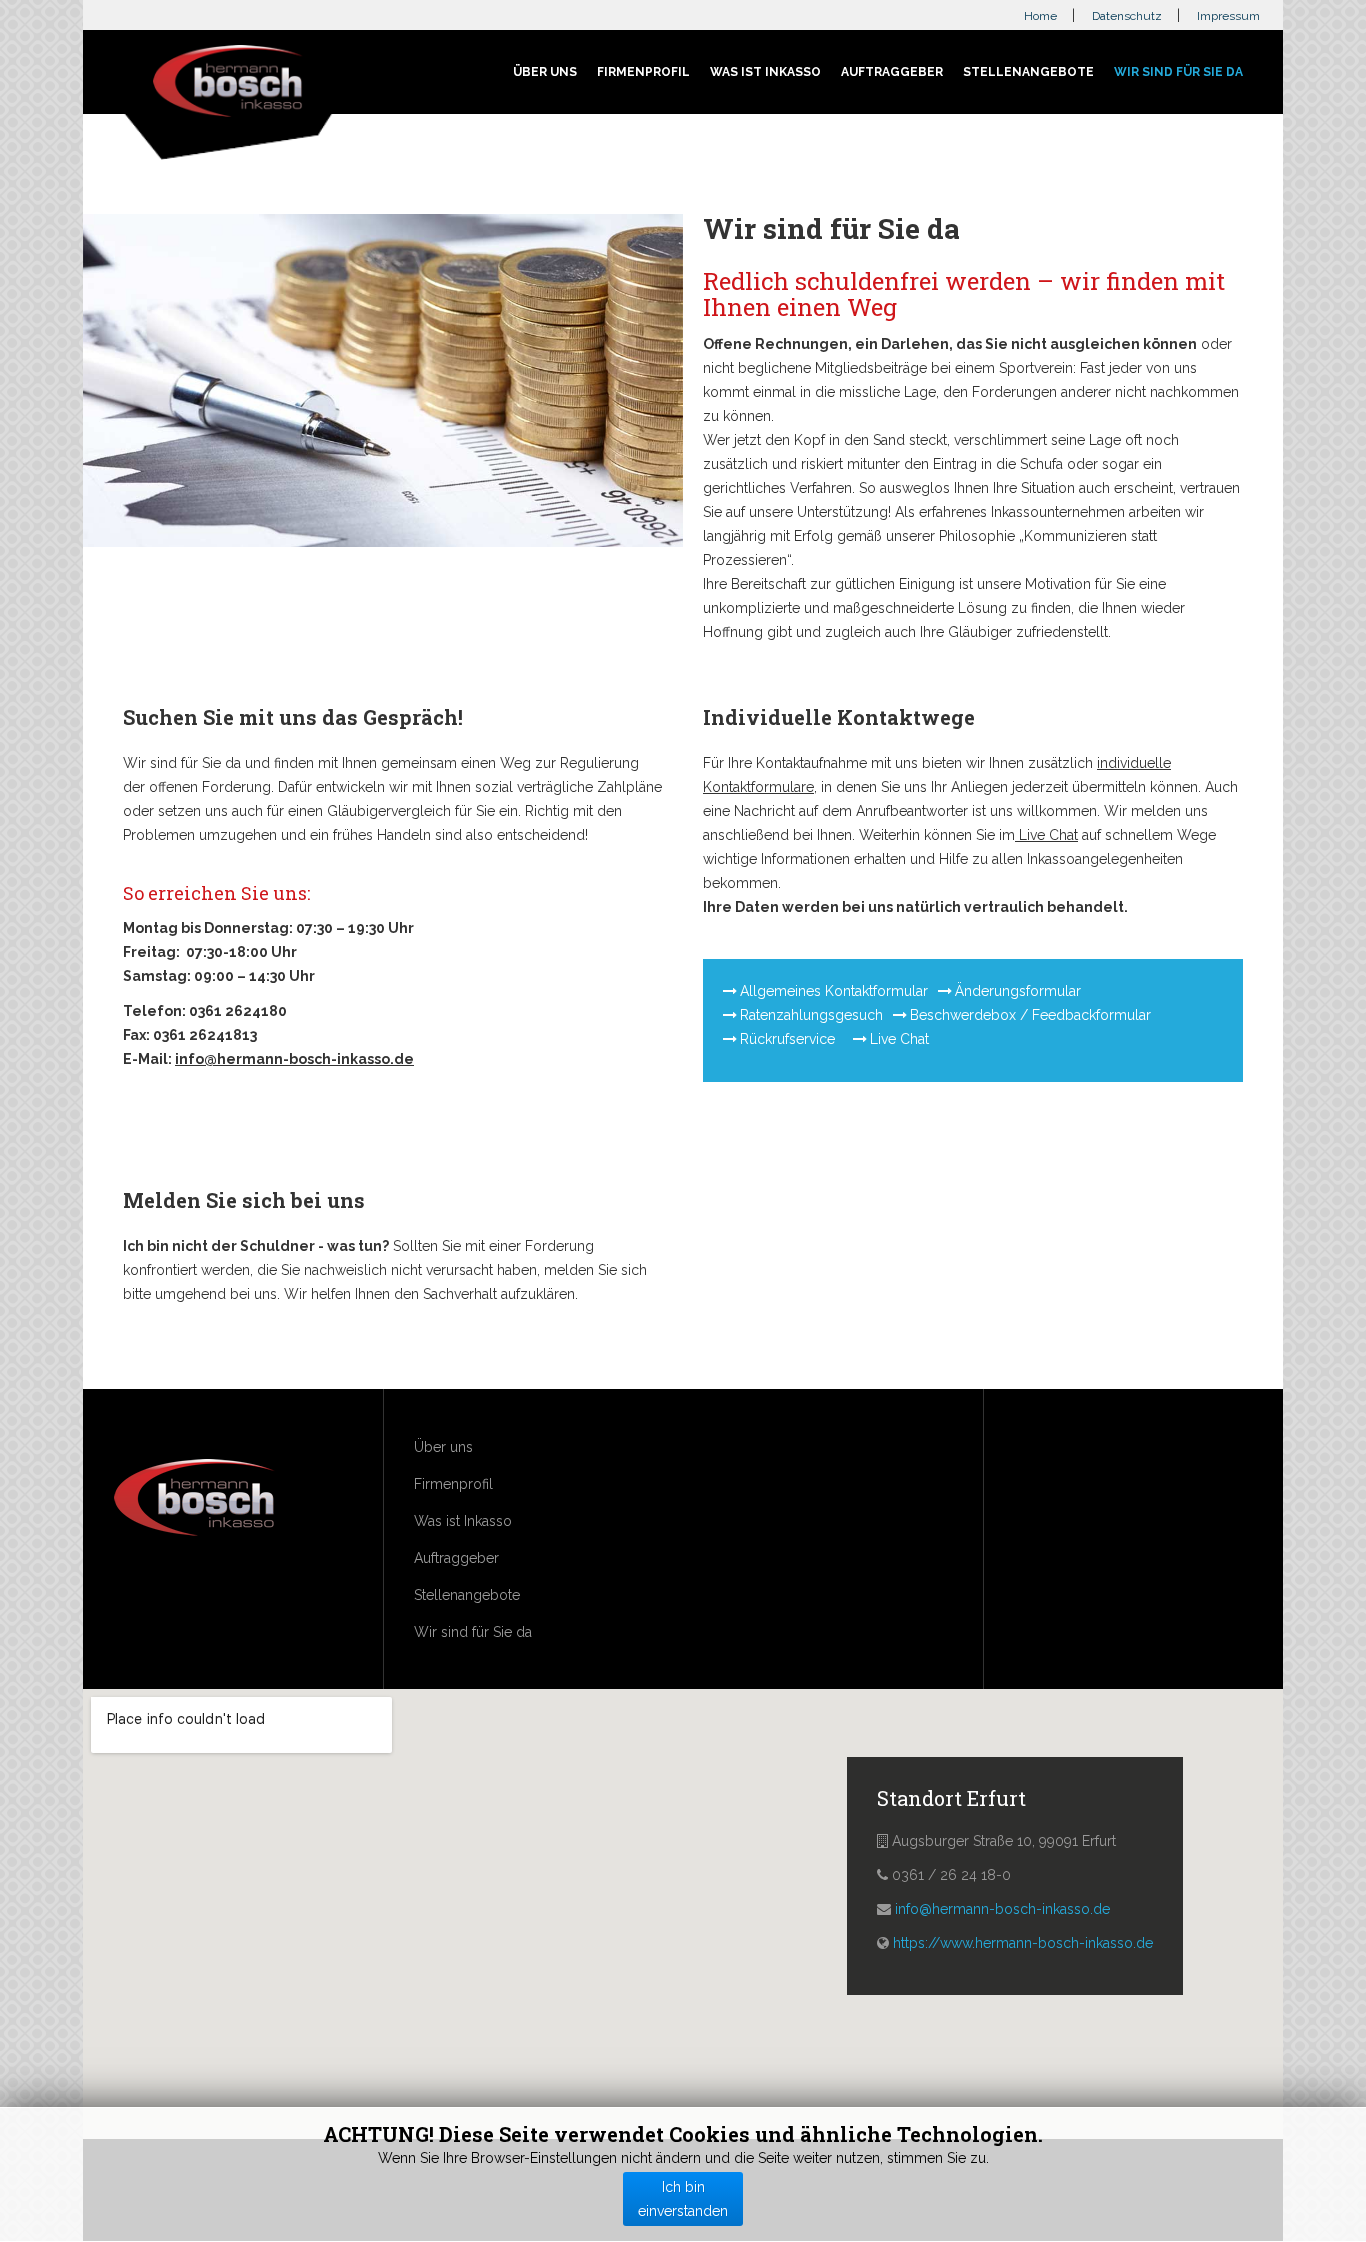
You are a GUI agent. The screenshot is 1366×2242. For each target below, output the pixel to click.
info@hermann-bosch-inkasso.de (294, 1059)
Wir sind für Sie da (1178, 72)
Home (1040, 16)
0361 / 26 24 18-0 (951, 1875)
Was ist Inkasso (765, 72)
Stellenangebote (1028, 72)
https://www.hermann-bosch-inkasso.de (1023, 1943)
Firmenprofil (643, 72)
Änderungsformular (1018, 991)
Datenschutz (1127, 16)
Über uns (545, 72)
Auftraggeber (892, 72)
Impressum (1228, 16)
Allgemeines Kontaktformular (834, 991)
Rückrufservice (789, 1039)
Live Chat (1046, 835)
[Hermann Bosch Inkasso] (228, 83)
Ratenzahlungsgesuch (811, 1015)
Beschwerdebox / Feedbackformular (1030, 1015)
